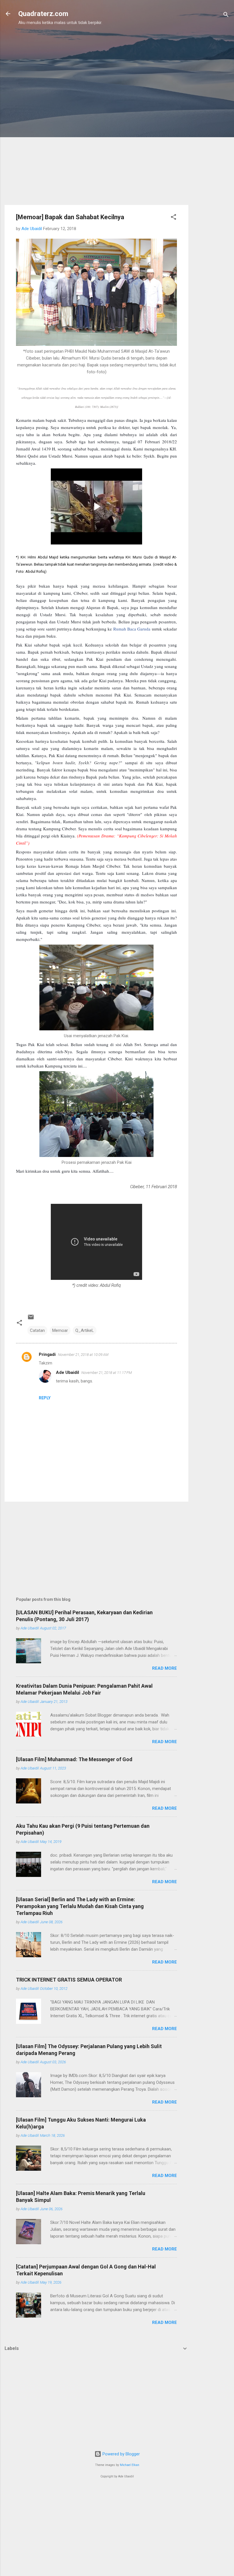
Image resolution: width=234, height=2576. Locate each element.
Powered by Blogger (121, 2454)
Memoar (60, 1330)
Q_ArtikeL (85, 1330)
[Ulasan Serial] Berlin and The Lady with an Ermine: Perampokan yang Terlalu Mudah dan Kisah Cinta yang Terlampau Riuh (80, 1906)
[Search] (226, 16)
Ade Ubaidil (67, 1372)
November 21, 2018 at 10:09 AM (83, 1355)
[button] (174, 218)
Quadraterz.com (43, 14)
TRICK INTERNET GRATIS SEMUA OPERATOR (69, 1980)
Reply (45, 1398)
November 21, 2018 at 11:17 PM (107, 1373)
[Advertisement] (211, 121)
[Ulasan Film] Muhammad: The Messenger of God (74, 1759)
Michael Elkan (130, 2465)
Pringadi (47, 1354)
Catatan (37, 1330)
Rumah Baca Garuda (132, 629)
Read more (165, 1668)
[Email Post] (31, 1319)
